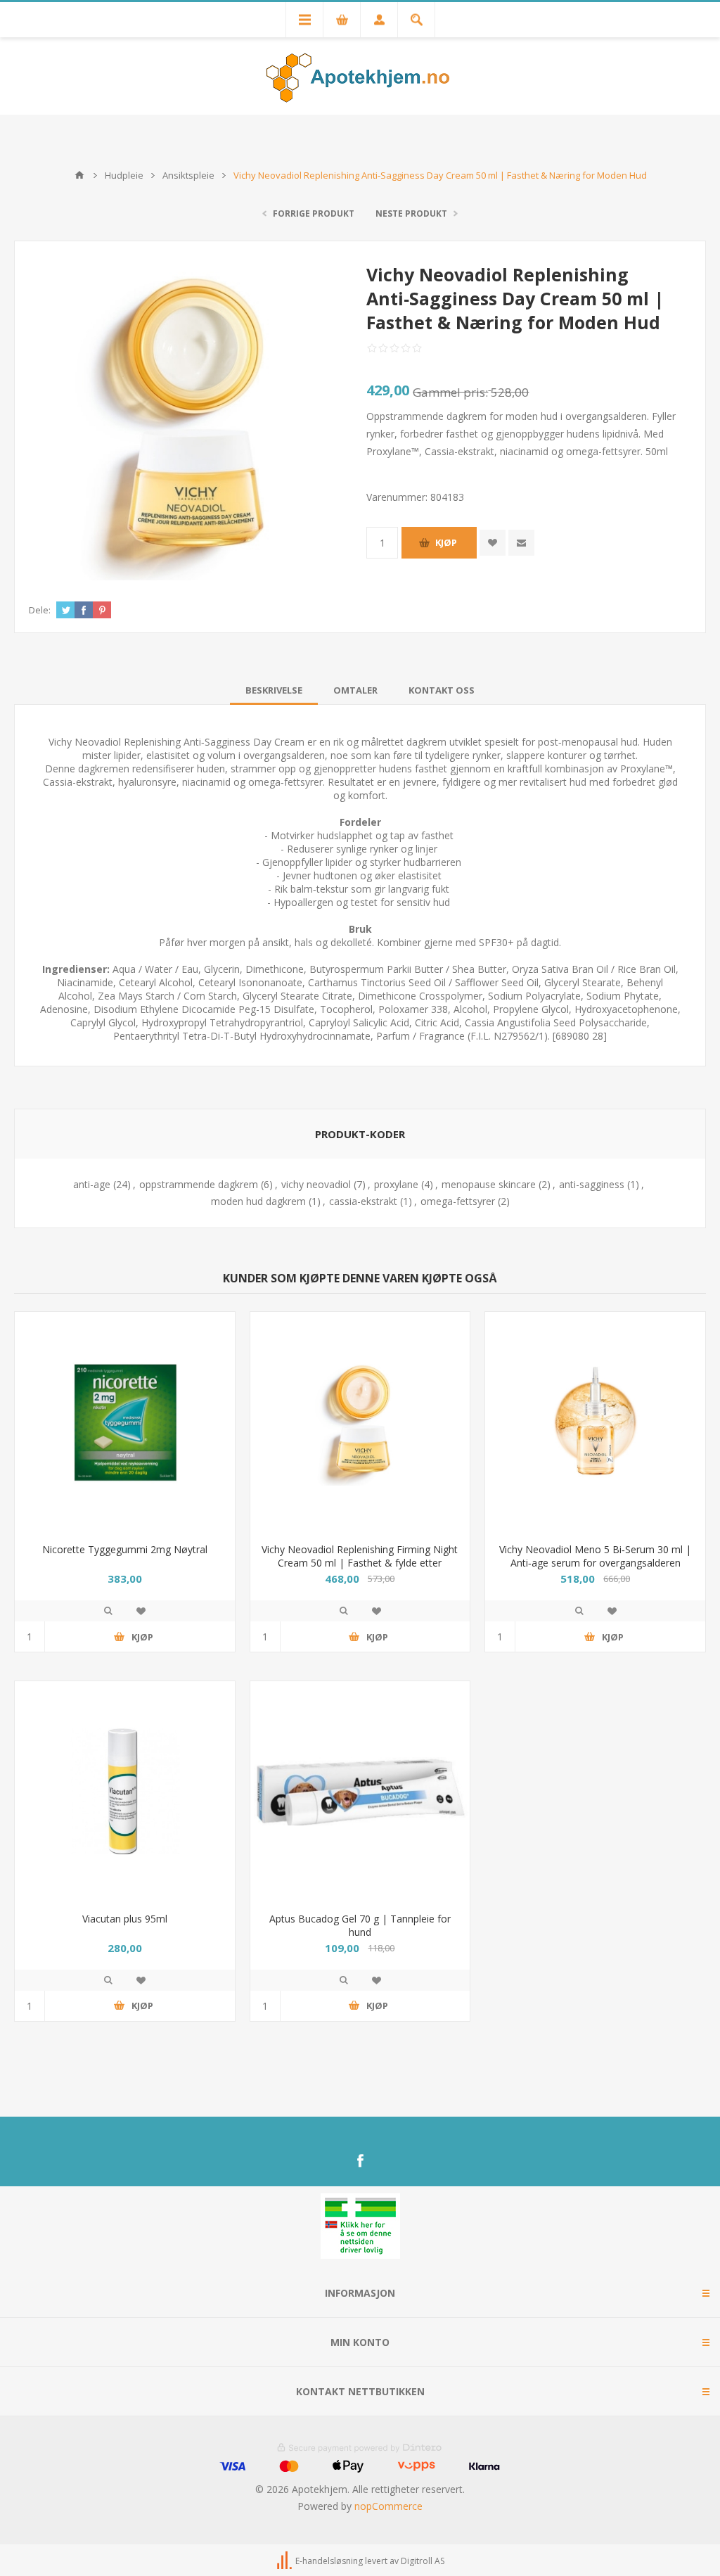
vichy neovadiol (316, 1184)
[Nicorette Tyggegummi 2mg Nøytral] (125, 1422)
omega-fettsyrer (458, 1201)
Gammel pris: (450, 392)
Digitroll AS (423, 2561)
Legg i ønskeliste (141, 1611)
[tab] (274, 690)
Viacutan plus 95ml (125, 1919)
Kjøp (446, 542)
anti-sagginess (592, 1184)
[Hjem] (79, 175)
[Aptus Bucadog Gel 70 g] (360, 1791)
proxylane (396, 1184)
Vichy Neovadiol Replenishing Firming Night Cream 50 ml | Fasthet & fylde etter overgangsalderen (360, 1563)
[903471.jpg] (125, 1791)
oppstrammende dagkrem (199, 1184)
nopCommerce (388, 2506)
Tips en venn (521, 543)
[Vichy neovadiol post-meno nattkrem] (360, 1422)
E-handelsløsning (329, 2561)
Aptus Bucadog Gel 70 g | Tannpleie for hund (360, 1925)
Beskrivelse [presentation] (274, 690)
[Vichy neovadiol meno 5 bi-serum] (595, 1422)
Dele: (40, 610)
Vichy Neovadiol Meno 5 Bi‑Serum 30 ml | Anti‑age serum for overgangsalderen (595, 1556)
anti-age (92, 1184)
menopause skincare (489, 1184)
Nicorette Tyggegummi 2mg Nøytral (125, 1549)
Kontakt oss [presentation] (442, 690)
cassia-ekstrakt (363, 1201)
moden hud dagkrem (258, 1201)
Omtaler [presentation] (355, 690)
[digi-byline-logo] (285, 2561)
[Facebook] (360, 2161)
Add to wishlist (493, 543)
